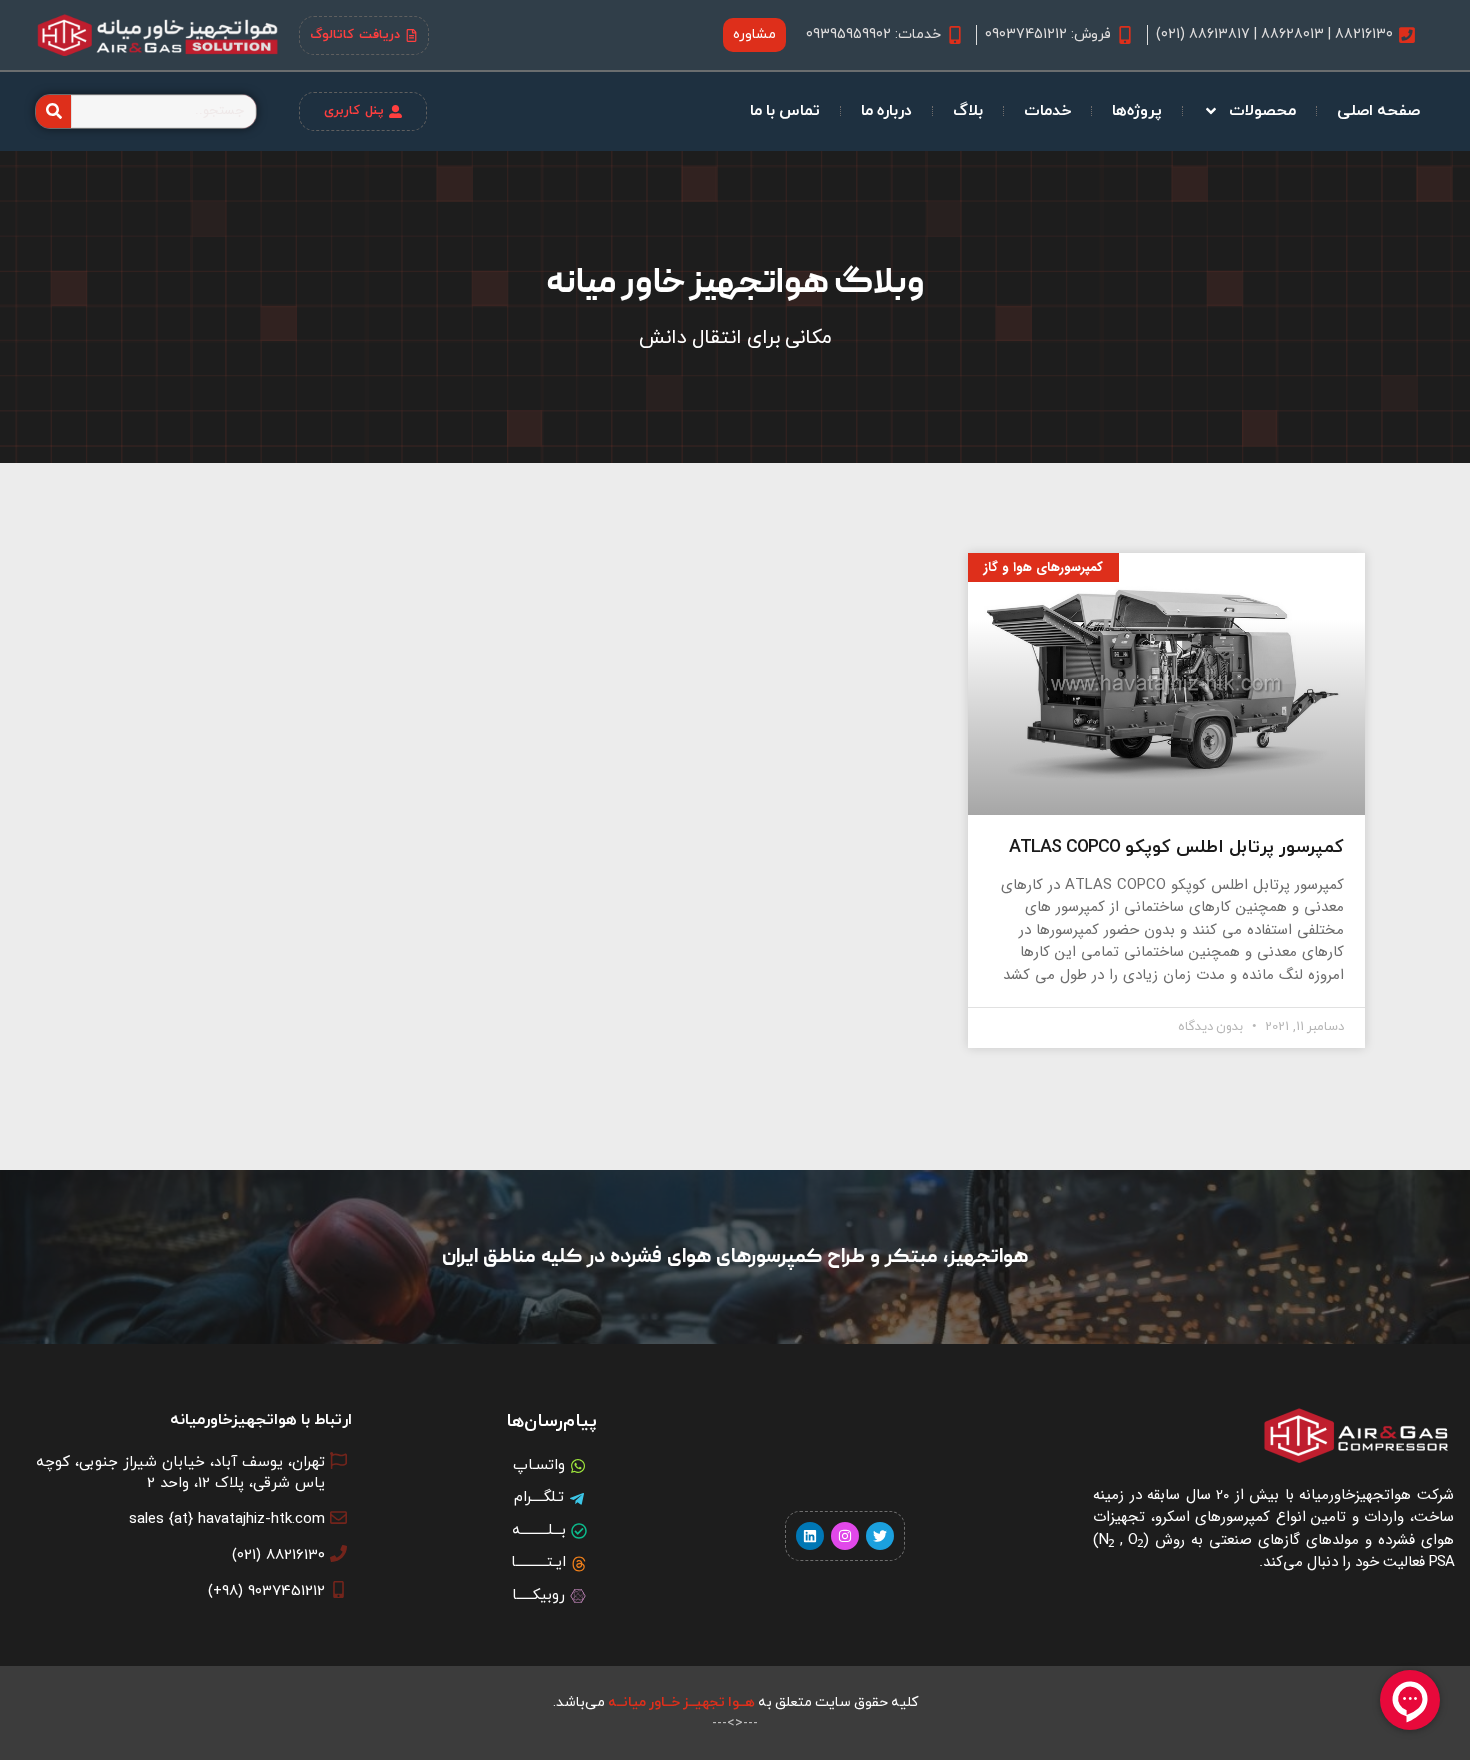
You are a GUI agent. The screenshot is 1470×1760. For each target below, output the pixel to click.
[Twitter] (880, 1536)
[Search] (53, 111)
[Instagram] (845, 1536)
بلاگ (968, 111)
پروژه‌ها (1137, 111)
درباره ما (886, 111)
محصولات (1262, 111)
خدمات (1047, 111)
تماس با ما (785, 111)
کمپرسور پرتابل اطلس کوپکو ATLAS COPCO (1176, 847)
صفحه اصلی (1378, 111)
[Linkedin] (810, 1536)
